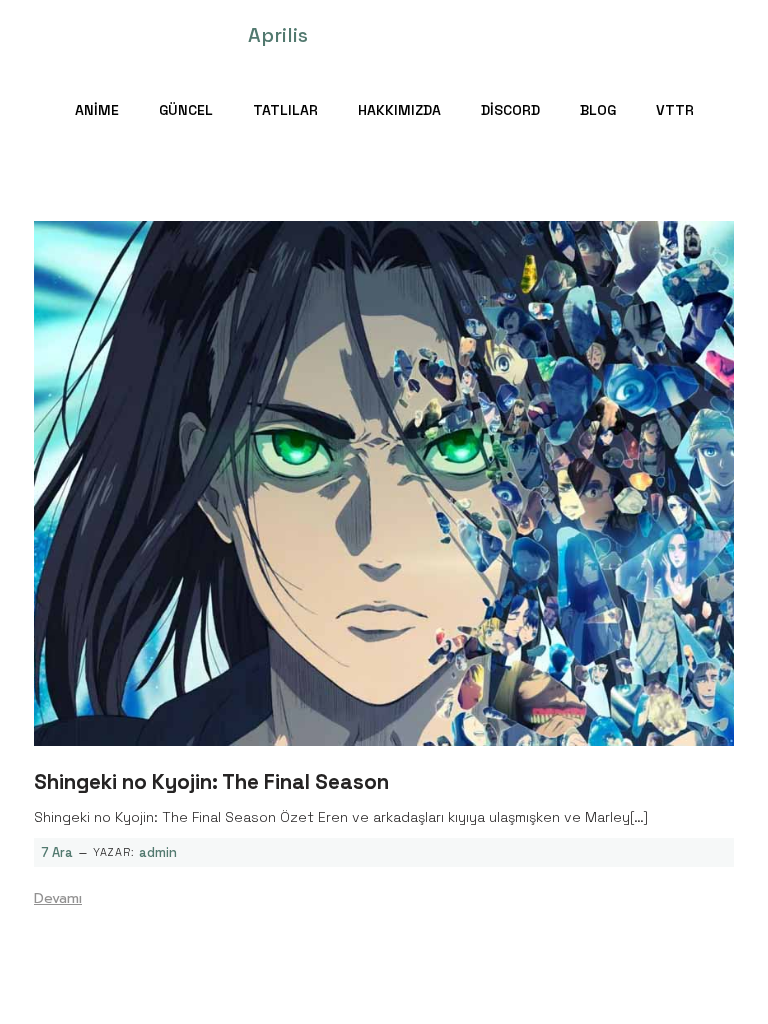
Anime (97, 110)
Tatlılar (285, 110)
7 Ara (57, 852)
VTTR (675, 110)
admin (158, 852)
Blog (598, 110)
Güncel (186, 110)
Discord (510, 110)
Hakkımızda (399, 110)
